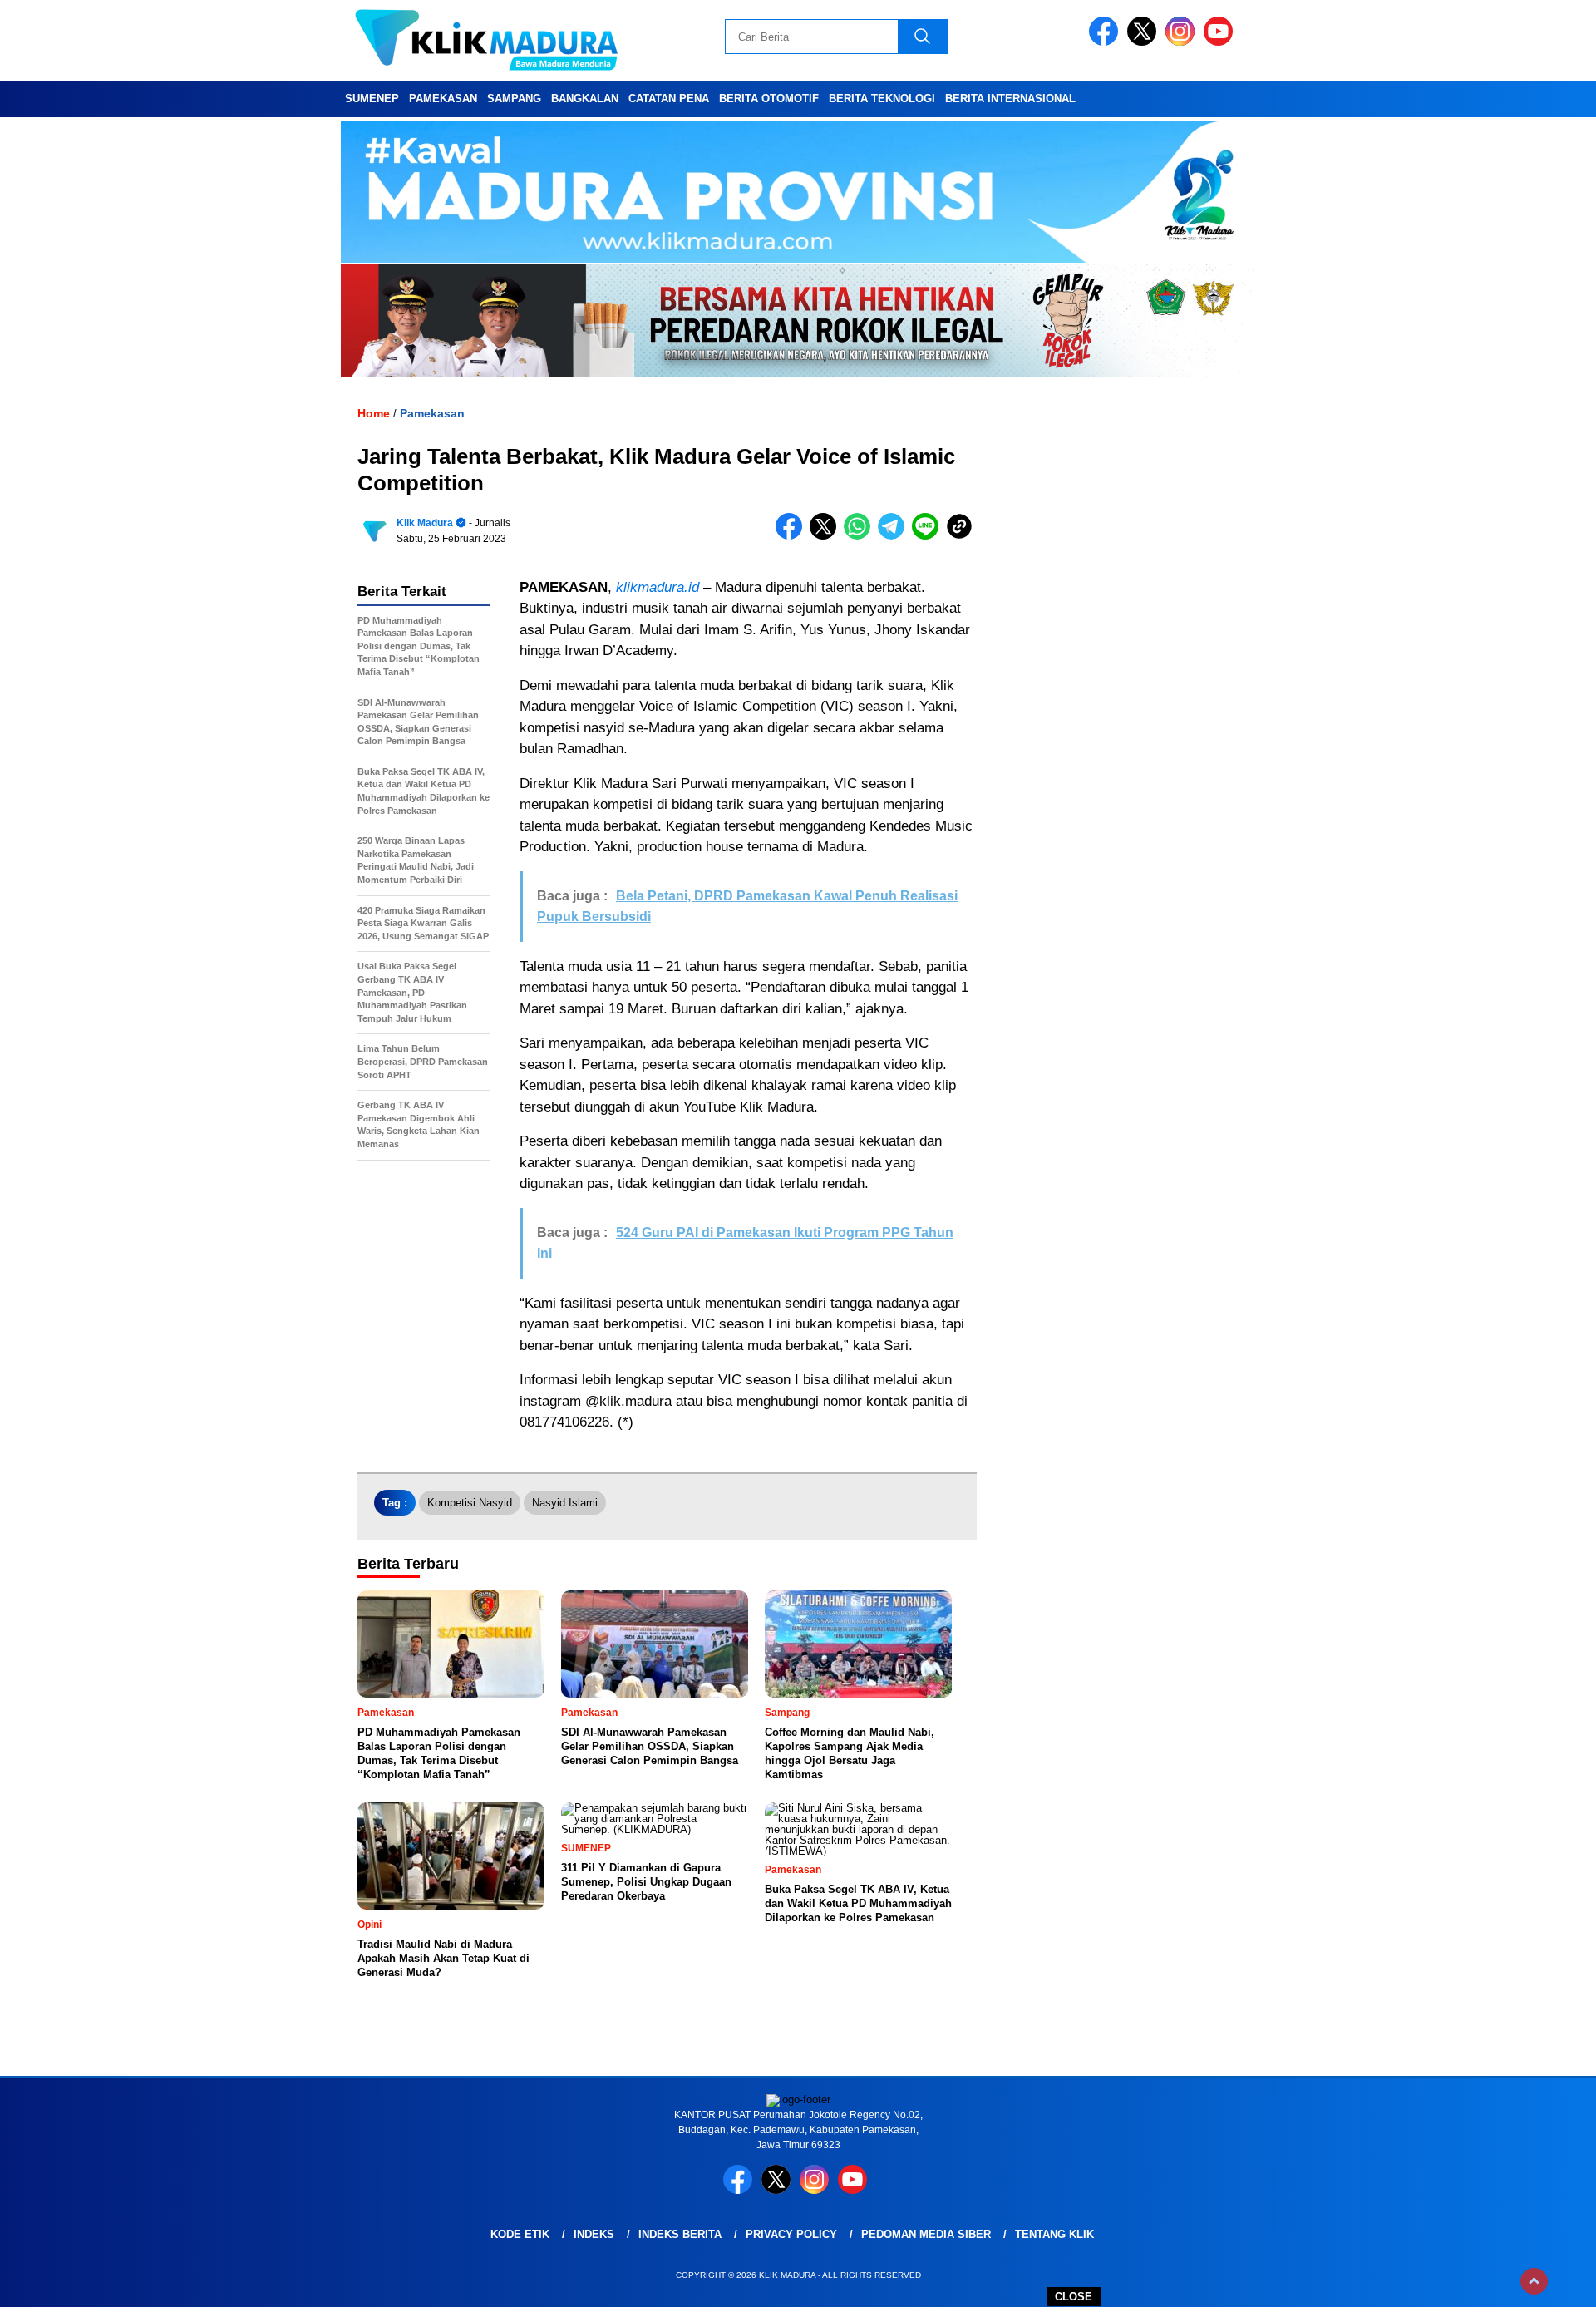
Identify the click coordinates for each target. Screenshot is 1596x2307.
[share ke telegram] (895, 536)
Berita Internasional (1010, 99)
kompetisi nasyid (470, 1503)
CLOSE (1074, 2297)
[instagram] (1183, 42)
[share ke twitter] (827, 536)
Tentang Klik (1054, 2234)
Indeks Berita (680, 2234)
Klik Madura (425, 523)
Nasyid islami (565, 1503)
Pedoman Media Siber (926, 2234)
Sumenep (372, 99)
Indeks (594, 2234)
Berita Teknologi (882, 99)
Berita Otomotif (769, 99)
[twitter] (1145, 42)
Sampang (514, 99)
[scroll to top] (1534, 2281)
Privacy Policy (791, 2234)
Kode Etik (520, 2234)
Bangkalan (585, 99)
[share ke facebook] (793, 536)
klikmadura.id (658, 587)
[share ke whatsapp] (861, 536)
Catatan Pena (669, 99)
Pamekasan (443, 99)
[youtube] (1221, 42)
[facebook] (1106, 42)
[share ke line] (929, 536)
